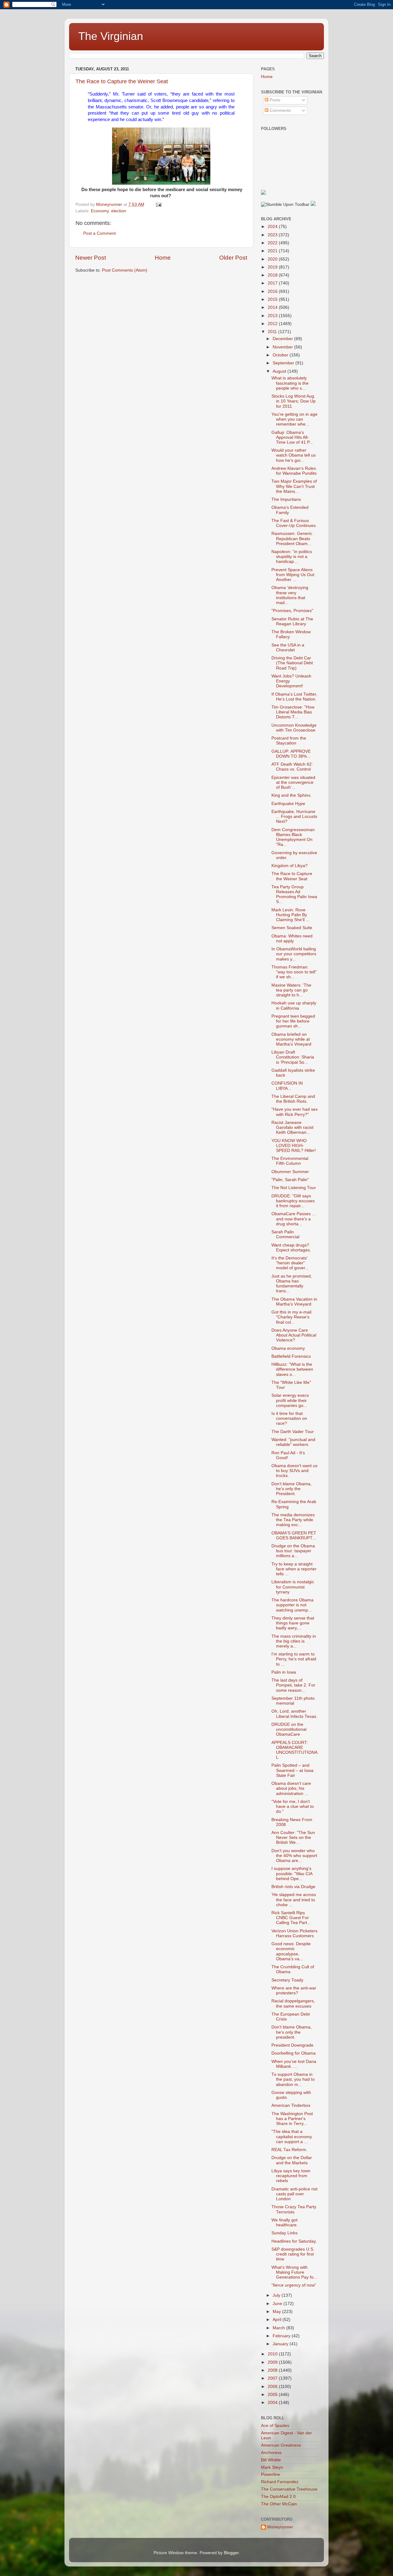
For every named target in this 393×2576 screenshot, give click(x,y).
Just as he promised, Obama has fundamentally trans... (292, 1284)
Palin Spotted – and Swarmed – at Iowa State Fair (292, 1770)
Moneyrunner (280, 2527)
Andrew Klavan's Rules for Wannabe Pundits (294, 471)
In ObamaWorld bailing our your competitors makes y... (294, 954)
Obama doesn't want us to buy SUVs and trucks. (294, 1471)
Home (163, 258)
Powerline (270, 2474)
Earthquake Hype (288, 804)
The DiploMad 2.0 (278, 2497)
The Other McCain (279, 2504)
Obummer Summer (290, 1172)
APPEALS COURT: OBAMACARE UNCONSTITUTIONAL (294, 1750)
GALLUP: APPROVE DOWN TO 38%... (291, 754)
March (279, 2328)
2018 (273, 275)
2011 (273, 332)
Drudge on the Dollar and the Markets (292, 2160)
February (282, 2336)
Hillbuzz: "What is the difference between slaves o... (292, 1369)
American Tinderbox (291, 2105)
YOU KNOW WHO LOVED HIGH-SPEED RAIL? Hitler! (294, 1146)
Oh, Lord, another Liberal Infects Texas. (294, 1714)
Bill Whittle (271, 2460)
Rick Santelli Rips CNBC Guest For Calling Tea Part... (291, 1918)
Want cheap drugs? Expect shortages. (291, 1248)
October (281, 355)
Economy (100, 211)
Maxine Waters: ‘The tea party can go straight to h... (291, 990)
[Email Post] (158, 204)
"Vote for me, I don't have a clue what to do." (293, 1806)
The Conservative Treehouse (289, 2489)
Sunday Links (284, 2233)
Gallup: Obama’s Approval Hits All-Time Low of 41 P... (292, 437)
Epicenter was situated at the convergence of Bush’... (293, 782)
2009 (273, 2362)
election (119, 211)
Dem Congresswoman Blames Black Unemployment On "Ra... (293, 837)
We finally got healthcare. (285, 2223)
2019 (273, 267)
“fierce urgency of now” (294, 2285)
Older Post (233, 258)
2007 (273, 2378)
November (283, 347)
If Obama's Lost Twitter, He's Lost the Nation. (294, 697)
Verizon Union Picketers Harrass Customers (294, 1933)
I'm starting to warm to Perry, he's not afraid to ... (294, 1659)
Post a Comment (99, 233)
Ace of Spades (275, 2426)
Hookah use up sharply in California (294, 1005)
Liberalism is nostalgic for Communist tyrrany (293, 1587)
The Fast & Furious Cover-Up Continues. (294, 523)
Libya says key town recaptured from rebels (291, 2176)
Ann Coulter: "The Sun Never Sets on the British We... (293, 1838)
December (283, 339)
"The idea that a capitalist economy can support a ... (292, 2136)
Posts (274, 100)
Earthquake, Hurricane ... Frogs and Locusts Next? (294, 817)
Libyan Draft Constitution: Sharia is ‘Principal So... (293, 1057)
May (277, 2312)
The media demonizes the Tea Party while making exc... (293, 1520)
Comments (280, 110)
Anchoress (271, 2453)
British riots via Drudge (293, 1887)
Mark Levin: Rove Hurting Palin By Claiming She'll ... (290, 915)
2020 (273, 259)
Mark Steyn (272, 2467)
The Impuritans (286, 499)
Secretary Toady (287, 1980)
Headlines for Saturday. (294, 2241)
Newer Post (91, 258)
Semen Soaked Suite (292, 928)
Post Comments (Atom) (125, 270)
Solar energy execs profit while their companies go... (290, 1400)
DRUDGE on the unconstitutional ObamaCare (289, 1729)
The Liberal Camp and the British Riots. (293, 1099)
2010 (273, 2354)
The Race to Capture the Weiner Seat (122, 81)
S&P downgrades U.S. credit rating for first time (293, 2254)
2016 (273, 291)
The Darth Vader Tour (293, 1432)
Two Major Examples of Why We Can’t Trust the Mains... (294, 486)
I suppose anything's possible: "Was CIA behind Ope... (292, 1873)
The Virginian (111, 36)
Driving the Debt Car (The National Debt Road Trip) (292, 663)
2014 (273, 307)
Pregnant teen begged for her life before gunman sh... (293, 1021)
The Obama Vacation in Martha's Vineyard (294, 1302)
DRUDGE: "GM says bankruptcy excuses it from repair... (293, 1201)
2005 (273, 2395)
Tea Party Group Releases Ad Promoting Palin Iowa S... (294, 894)
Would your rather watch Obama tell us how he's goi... (294, 455)
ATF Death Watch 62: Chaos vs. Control (292, 767)
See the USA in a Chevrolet (288, 648)
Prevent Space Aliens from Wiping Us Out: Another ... (293, 575)
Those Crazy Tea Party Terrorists (294, 2209)
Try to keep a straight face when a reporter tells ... (294, 1569)
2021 (273, 251)
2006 (273, 2387)
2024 (273, 227)
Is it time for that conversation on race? (289, 1418)
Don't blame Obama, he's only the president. (292, 2032)
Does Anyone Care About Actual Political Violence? (294, 1335)
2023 (273, 235)
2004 (273, 2403)
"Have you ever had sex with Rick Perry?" (295, 1112)
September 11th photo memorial (293, 1701)
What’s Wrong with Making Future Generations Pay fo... (294, 2272)
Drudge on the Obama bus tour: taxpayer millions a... (293, 1551)
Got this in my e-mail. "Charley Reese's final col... (292, 1317)
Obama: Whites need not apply (292, 939)
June (278, 2304)
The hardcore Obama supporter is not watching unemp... (292, 1605)
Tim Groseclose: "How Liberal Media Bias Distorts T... (293, 712)
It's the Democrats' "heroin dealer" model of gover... (290, 1263)
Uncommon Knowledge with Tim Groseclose (294, 728)
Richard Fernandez (280, 2482)
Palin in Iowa (284, 1672)
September (284, 363)
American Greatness (281, 2445)
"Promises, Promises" (292, 611)
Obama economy (288, 1348)
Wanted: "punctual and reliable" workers (293, 1442)
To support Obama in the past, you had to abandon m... (293, 2079)
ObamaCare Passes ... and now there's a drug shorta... (294, 1219)
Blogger (231, 2553)
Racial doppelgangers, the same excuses (293, 2003)
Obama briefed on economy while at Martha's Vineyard (291, 1039)
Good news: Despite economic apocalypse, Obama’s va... (291, 1951)
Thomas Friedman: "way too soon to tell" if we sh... (294, 972)
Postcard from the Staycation (289, 741)
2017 (273, 283)
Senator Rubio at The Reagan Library (292, 621)
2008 (273, 2370)
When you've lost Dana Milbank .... (294, 2064)
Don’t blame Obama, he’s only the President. (292, 1489)
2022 (273, 243)
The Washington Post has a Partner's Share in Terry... (292, 2119)
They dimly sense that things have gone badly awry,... (293, 1623)
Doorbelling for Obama (294, 2053)
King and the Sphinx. (292, 795)
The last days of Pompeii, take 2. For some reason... (293, 1685)
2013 (273, 316)
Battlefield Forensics (291, 1356)
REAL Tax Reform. (289, 2150)
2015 (273, 299)
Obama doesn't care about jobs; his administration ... (291, 1788)
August (280, 371)
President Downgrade (292, 2045)
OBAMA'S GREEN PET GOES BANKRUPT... (294, 1535)
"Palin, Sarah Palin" (290, 1180)
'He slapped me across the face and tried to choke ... (294, 1900)
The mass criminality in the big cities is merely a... (294, 1641)
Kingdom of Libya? (290, 866)
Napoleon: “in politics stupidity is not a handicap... (292, 557)
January (281, 2344)
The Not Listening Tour (294, 1188)
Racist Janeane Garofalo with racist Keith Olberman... (292, 1127)
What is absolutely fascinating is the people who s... (290, 383)
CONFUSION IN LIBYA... (287, 1086)
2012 (273, 324)
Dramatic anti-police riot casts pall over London (294, 2194)
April (278, 2320)
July (277, 2295)
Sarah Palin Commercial (285, 1234)
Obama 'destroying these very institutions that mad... (290, 595)
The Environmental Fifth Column (290, 1161)
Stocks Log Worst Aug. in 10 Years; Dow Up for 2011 (294, 401)
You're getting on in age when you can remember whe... (294, 419)
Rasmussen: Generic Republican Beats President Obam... (292, 538)
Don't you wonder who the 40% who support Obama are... (294, 1856)
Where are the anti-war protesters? (294, 1991)
